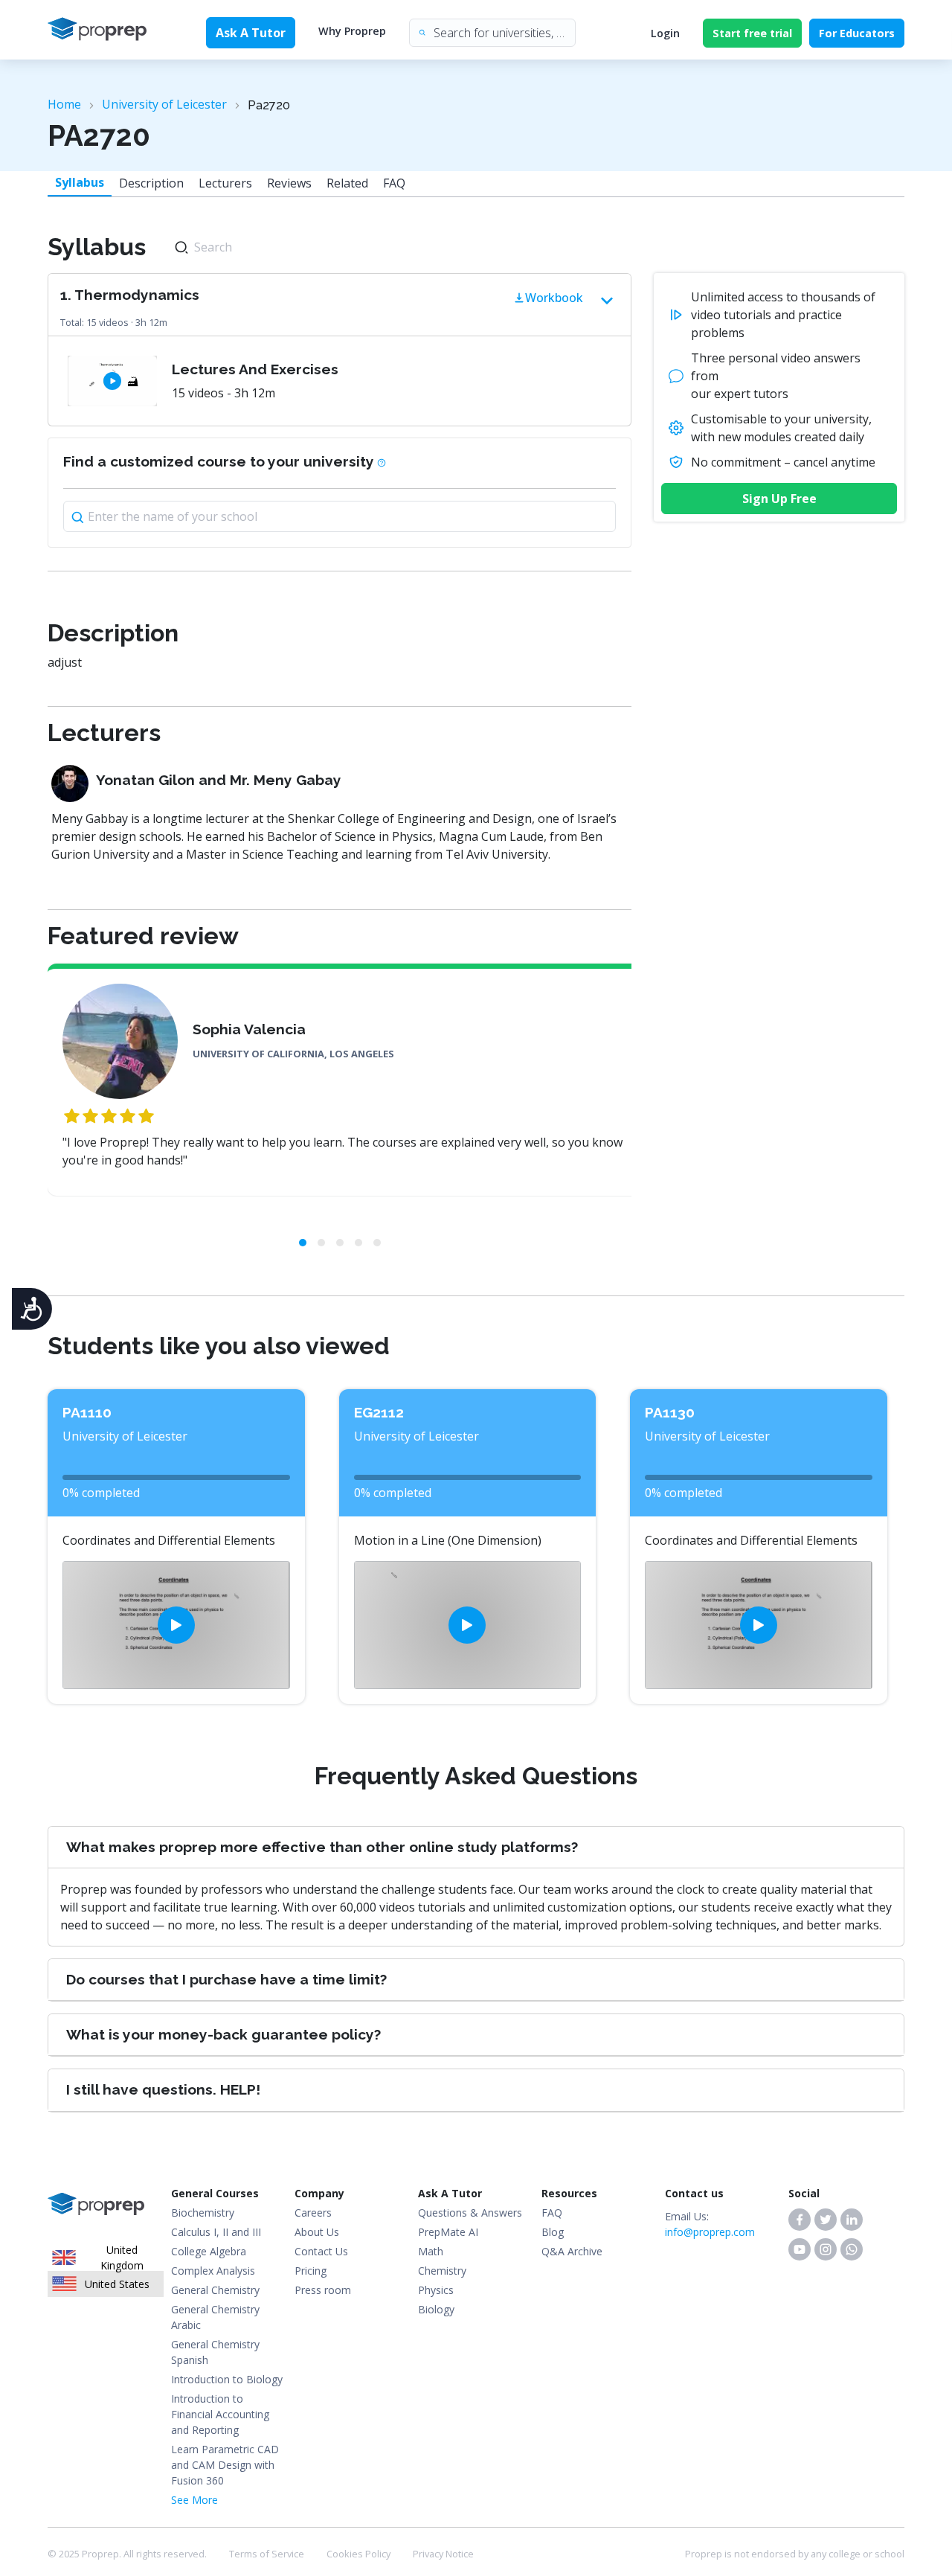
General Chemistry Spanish (215, 2352)
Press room (323, 2290)
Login (665, 33)
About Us (317, 2232)
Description (151, 183)
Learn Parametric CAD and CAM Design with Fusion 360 (225, 2465)
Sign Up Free (779, 499)
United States (117, 2284)
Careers (313, 2213)
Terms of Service (267, 2554)
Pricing (311, 2271)
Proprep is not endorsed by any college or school (795, 2554)
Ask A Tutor (251, 33)
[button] (800, 2220)
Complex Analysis (213, 2271)
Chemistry (442, 2271)
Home (64, 104)
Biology (436, 2309)
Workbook (554, 298)
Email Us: (710, 2224)
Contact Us (321, 2251)
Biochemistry (203, 2213)
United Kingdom (122, 2258)
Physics (436, 2290)
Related (347, 183)
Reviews (289, 183)
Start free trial (752, 33)
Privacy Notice (443, 2554)
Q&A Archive (572, 2251)
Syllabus (80, 182)
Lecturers (225, 183)
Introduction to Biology (227, 2379)
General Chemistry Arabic (215, 2317)
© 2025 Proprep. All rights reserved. (127, 2554)
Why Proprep (352, 31)
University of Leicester (164, 104)
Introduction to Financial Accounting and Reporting (220, 2414)
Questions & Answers (470, 2213)
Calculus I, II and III (216, 2232)
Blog (553, 2232)
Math (431, 2251)
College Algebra (209, 2251)
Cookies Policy (358, 2554)
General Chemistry (215, 2290)
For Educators (857, 33)
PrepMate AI (448, 2232)
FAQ (394, 183)
